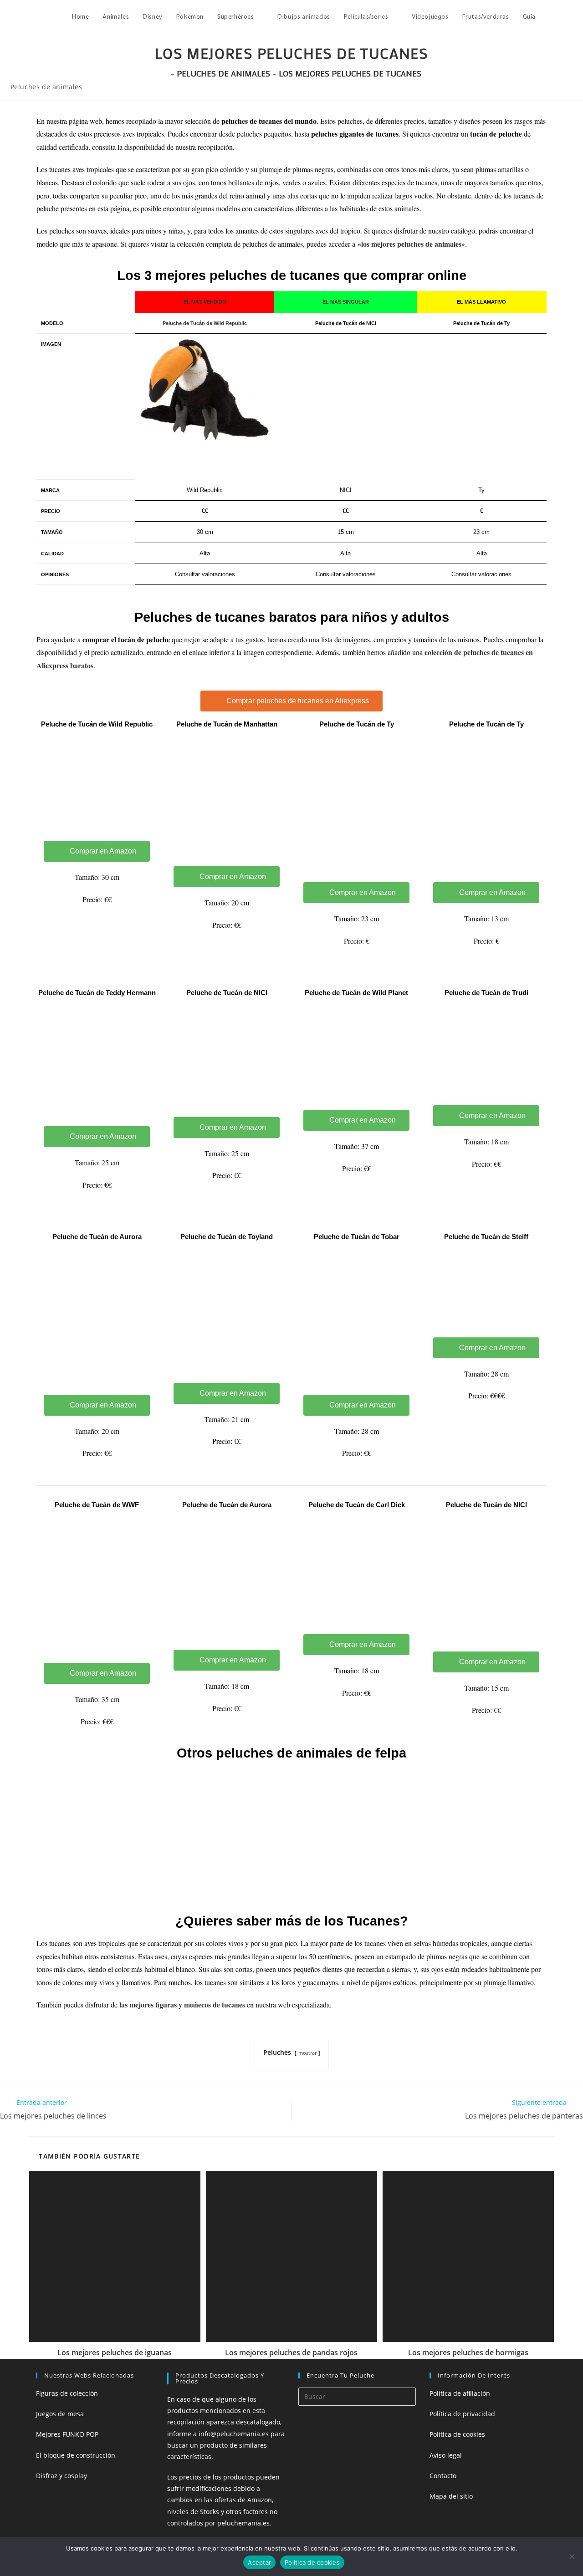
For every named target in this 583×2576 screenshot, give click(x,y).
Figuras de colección (67, 2393)
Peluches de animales (46, 87)
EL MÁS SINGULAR (346, 302)
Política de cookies (457, 2434)
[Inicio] (165, 73)
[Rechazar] (572, 2556)
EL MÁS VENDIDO (205, 302)
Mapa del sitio (451, 2496)
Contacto (443, 2476)
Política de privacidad (462, 2414)
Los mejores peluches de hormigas (468, 2352)
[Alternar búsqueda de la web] (552, 17)
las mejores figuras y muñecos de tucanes (182, 2004)
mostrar (307, 2053)
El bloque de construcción (76, 2455)
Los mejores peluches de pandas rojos (291, 2352)
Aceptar (259, 2562)
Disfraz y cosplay (61, 2476)
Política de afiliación (460, 2393)
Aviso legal (446, 2455)
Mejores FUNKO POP (67, 2434)
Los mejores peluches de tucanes (350, 73)
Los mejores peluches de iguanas (115, 2352)
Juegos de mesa (60, 2414)
